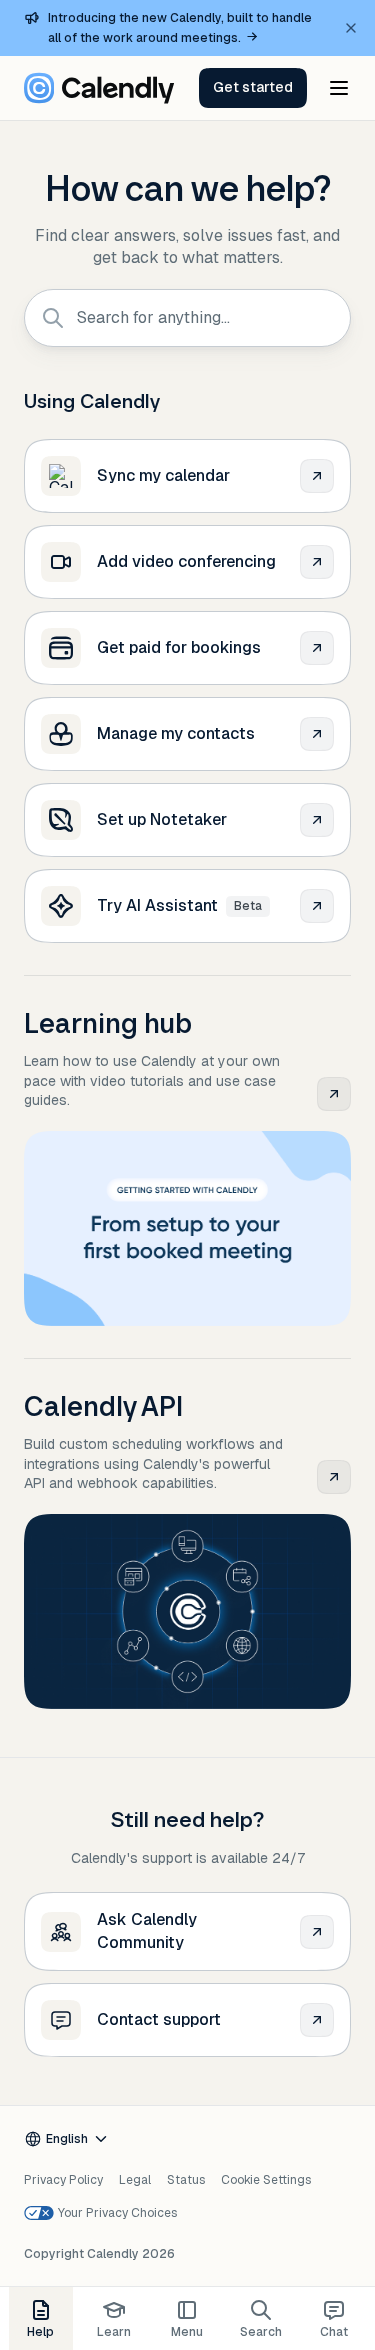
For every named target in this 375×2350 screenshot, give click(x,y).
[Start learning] (334, 1094)
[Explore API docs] (334, 1477)
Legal (135, 2180)
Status (186, 2180)
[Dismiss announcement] (351, 28)
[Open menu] (339, 88)
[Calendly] (99, 88)
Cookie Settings (266, 2180)
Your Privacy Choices (117, 2213)
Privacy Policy (63, 2180)
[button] (253, 88)
